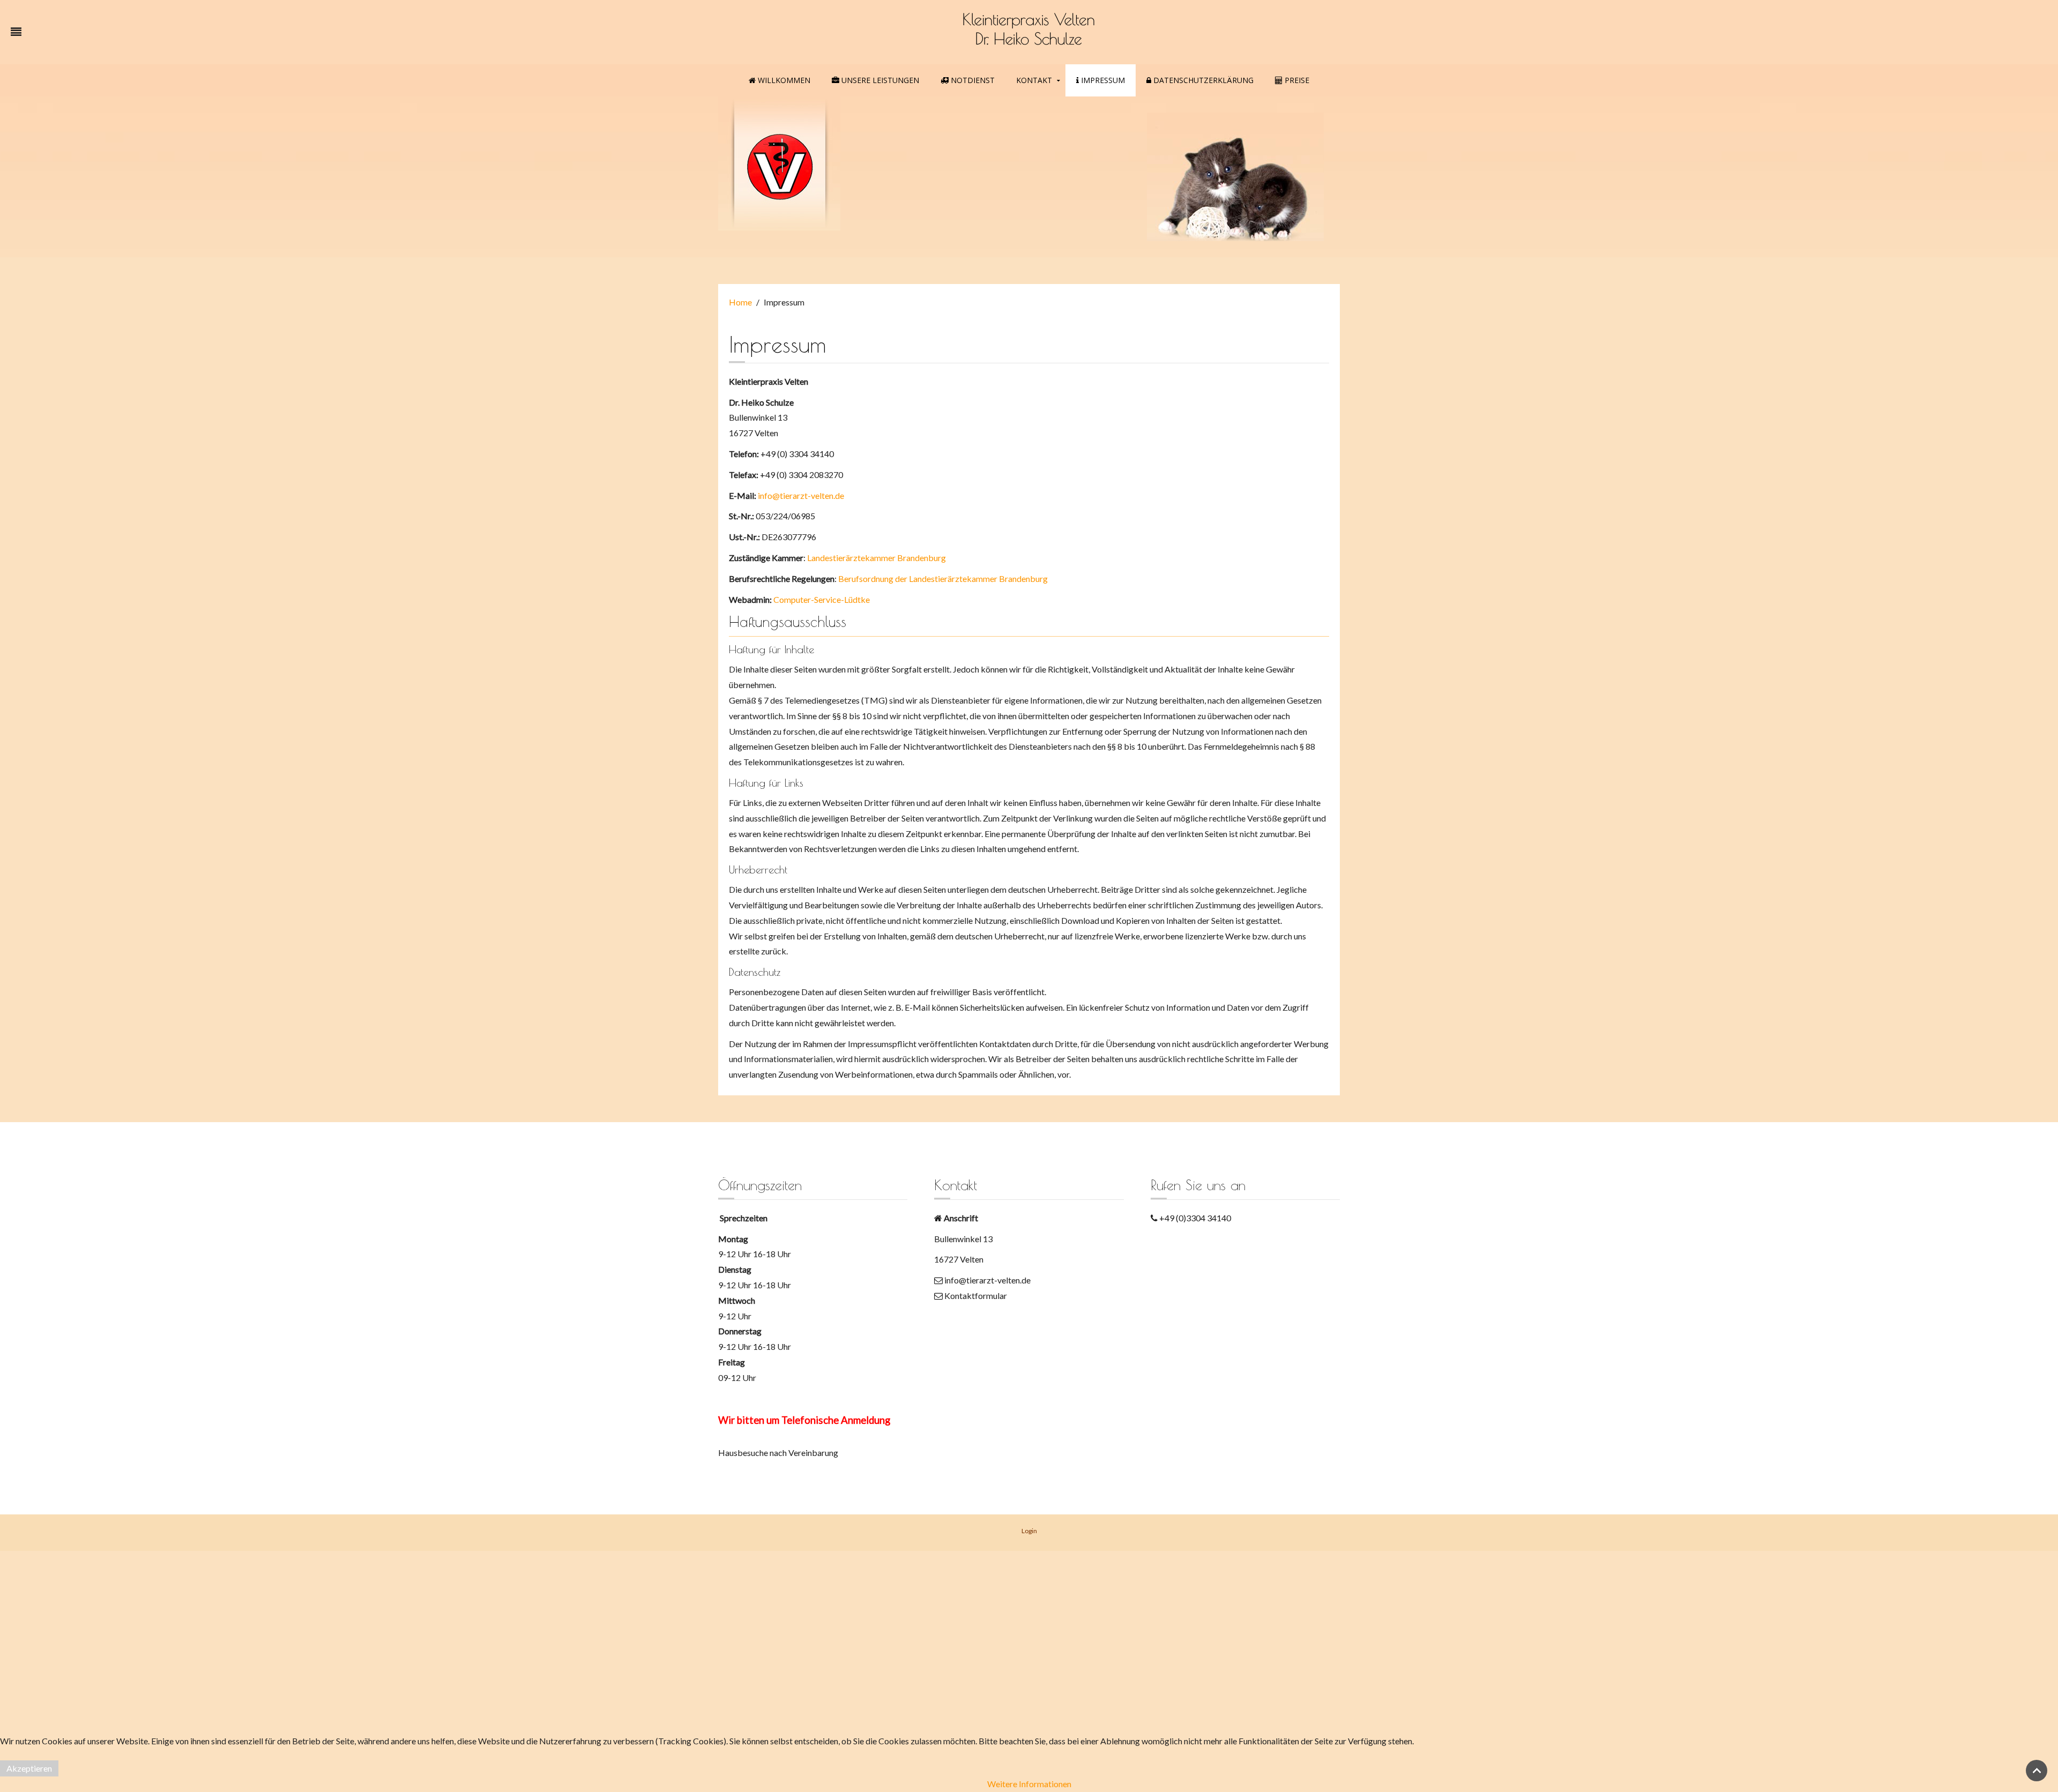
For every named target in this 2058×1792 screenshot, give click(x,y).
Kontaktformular (975, 1296)
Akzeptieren (29, 1768)
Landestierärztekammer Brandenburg (877, 558)
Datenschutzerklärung (1202, 80)
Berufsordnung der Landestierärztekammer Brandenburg (943, 578)
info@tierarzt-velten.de (800, 495)
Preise (1296, 80)
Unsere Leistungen (879, 80)
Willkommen (783, 80)
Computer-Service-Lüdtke (822, 599)
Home (740, 302)
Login (1029, 1531)
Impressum (1102, 80)
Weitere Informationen (1029, 1784)
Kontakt (1034, 80)
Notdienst (972, 80)
